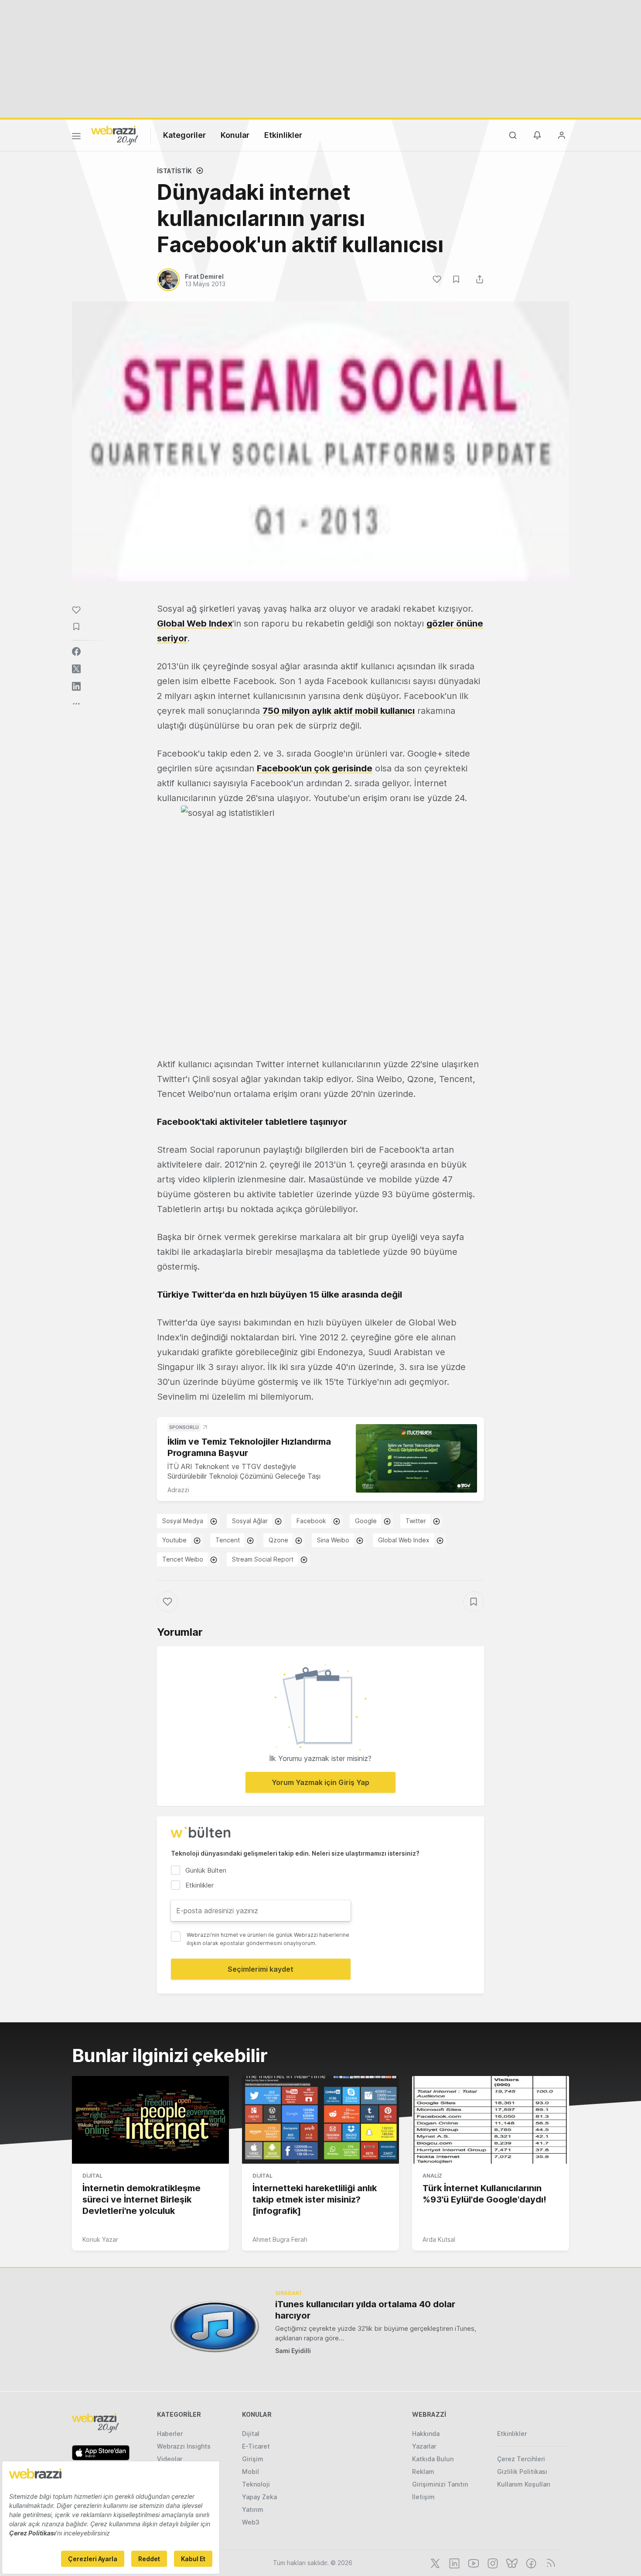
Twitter (416, 1521)
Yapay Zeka (259, 2497)
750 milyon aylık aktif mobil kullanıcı (339, 711)
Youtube (174, 1540)
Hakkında (426, 2434)
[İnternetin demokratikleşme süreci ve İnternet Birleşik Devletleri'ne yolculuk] (150, 2120)
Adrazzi (178, 1490)
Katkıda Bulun (433, 2459)
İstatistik (174, 171)
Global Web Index (195, 623)
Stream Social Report (263, 1559)
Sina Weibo (333, 1540)
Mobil (251, 2472)
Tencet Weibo (183, 1559)
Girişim (253, 2459)
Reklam (423, 2472)
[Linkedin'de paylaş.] (76, 686)
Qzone (278, 1540)
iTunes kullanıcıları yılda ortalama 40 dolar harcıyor (365, 2310)
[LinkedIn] (453, 2562)
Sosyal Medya (183, 1521)
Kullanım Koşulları (524, 2484)
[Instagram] (492, 2562)
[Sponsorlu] (416, 1458)
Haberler (170, 2434)
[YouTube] (473, 2562)
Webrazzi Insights (184, 2446)
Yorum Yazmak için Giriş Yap (320, 1782)
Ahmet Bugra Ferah (280, 2239)
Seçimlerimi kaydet (261, 1969)
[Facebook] (530, 2562)
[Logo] (115, 135)
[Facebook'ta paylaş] (76, 651)
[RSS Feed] (549, 2562)
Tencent (228, 1540)
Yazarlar (424, 2446)
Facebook (311, 1521)
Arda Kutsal (439, 2239)
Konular (235, 135)
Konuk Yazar (100, 2239)
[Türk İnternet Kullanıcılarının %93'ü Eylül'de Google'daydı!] (491, 2120)
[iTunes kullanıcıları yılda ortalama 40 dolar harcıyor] (215, 2327)
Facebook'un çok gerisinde (315, 768)
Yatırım (253, 2509)
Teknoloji (256, 2484)
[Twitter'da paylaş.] (76, 669)
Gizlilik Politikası (522, 2472)
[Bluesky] (511, 2562)
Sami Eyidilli (293, 2351)
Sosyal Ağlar (250, 1521)
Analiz (432, 2176)
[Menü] (76, 137)
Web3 (251, 2522)
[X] (434, 2562)
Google (366, 1521)
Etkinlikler (283, 135)
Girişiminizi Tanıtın (440, 2484)
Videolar (170, 2459)
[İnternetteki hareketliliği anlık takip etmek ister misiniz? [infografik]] (320, 2120)
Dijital (92, 2176)
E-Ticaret (256, 2446)
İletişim (423, 2497)
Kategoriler (184, 135)
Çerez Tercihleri (521, 2459)
